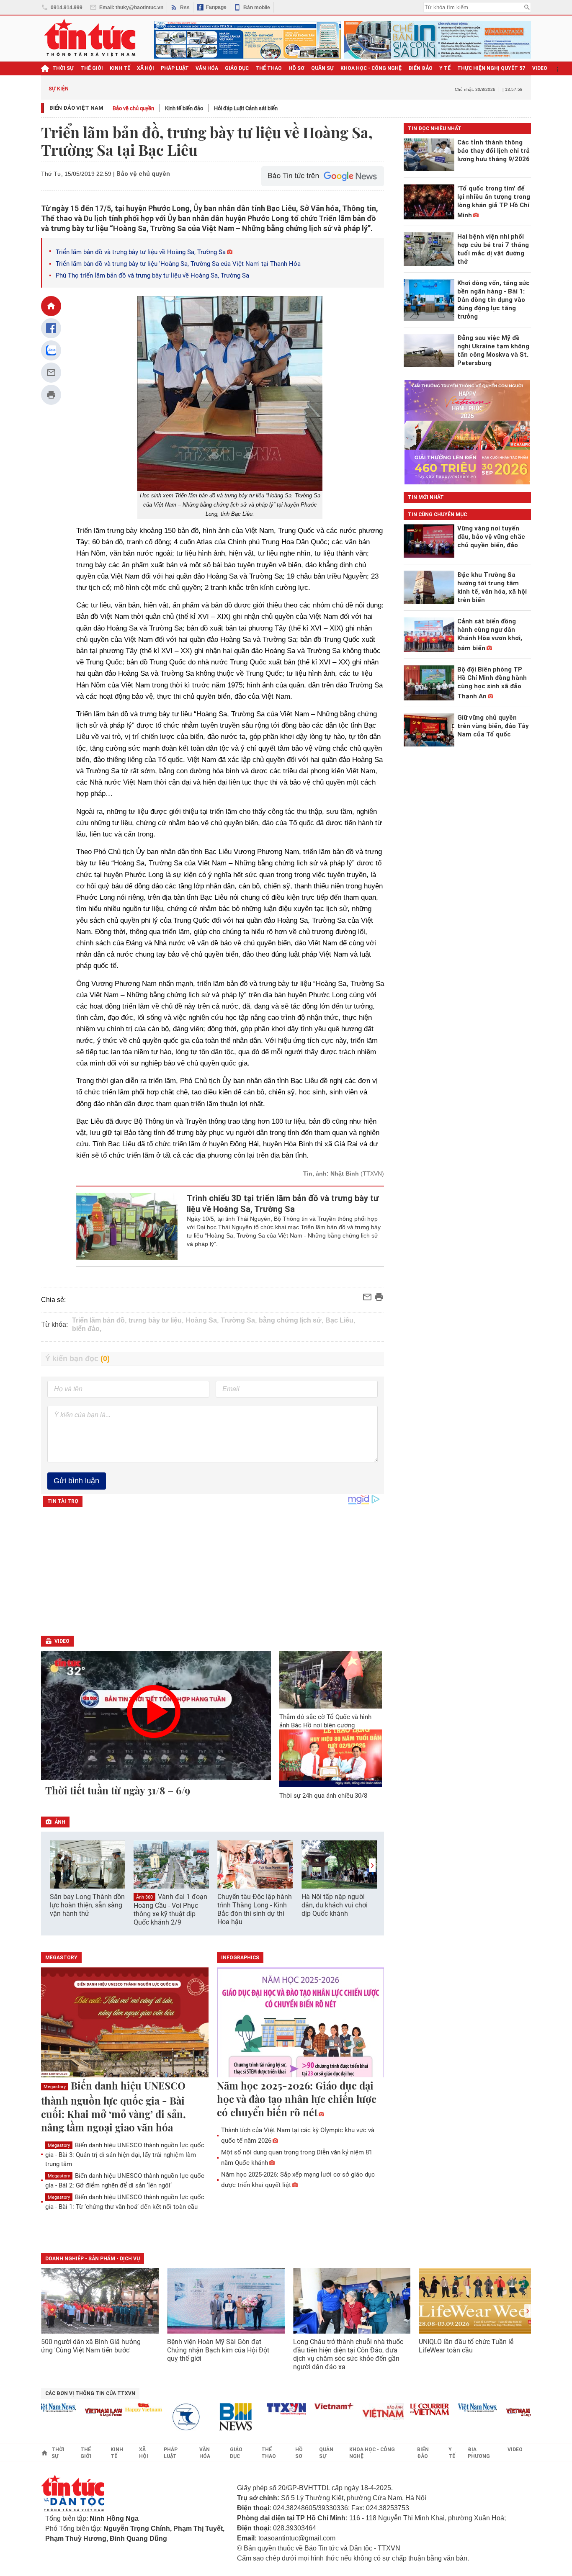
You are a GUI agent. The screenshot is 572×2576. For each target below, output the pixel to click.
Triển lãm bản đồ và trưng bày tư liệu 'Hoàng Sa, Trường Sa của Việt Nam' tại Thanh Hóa (178, 264)
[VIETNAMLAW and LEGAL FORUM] (81, 2413)
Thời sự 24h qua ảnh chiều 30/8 (323, 1796)
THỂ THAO (269, 68)
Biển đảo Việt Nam (76, 108)
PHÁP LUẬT (175, 68)
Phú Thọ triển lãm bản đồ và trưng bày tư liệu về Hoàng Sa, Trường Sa (152, 275)
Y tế (445, 68)
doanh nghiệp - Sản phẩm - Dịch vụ (93, 2259)
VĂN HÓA (207, 68)
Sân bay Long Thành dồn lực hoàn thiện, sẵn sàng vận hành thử (87, 1905)
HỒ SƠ (296, 68)
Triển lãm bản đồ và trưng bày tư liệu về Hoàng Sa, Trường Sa (141, 252)
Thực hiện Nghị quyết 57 (491, 68)
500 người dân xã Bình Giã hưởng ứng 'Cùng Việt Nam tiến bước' (91, 2346)
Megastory (55, 2087)
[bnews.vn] (216, 2417)
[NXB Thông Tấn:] (168, 2417)
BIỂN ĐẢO (421, 68)
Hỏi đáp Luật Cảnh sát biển (246, 108)
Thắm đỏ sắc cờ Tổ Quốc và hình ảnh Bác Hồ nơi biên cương (325, 1721)
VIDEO (540, 68)
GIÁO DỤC (237, 68)
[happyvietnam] (121, 2408)
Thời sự (63, 68)
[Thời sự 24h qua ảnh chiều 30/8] (331, 1758)
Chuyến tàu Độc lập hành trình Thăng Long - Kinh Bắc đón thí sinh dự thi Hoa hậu (255, 1909)
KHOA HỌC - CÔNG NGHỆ (371, 68)
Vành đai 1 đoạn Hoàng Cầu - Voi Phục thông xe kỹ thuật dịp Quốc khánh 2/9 (170, 1909)
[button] (372, 1865)
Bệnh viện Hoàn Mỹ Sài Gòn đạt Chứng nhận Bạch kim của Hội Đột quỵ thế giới (218, 2350)
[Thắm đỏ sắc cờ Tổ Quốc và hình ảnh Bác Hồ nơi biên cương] (331, 1680)
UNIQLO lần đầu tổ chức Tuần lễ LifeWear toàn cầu (466, 2346)
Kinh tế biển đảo (184, 108)
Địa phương (479, 2453)
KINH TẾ (120, 68)
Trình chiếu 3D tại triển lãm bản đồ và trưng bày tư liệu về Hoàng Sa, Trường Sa (283, 1204)
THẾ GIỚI (92, 68)
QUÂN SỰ (322, 68)
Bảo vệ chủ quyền (133, 108)
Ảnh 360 (144, 1897)
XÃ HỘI (146, 68)
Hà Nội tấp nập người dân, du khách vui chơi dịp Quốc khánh (335, 1905)
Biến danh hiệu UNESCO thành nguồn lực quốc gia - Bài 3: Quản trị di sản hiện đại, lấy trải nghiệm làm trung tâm (125, 2155)
